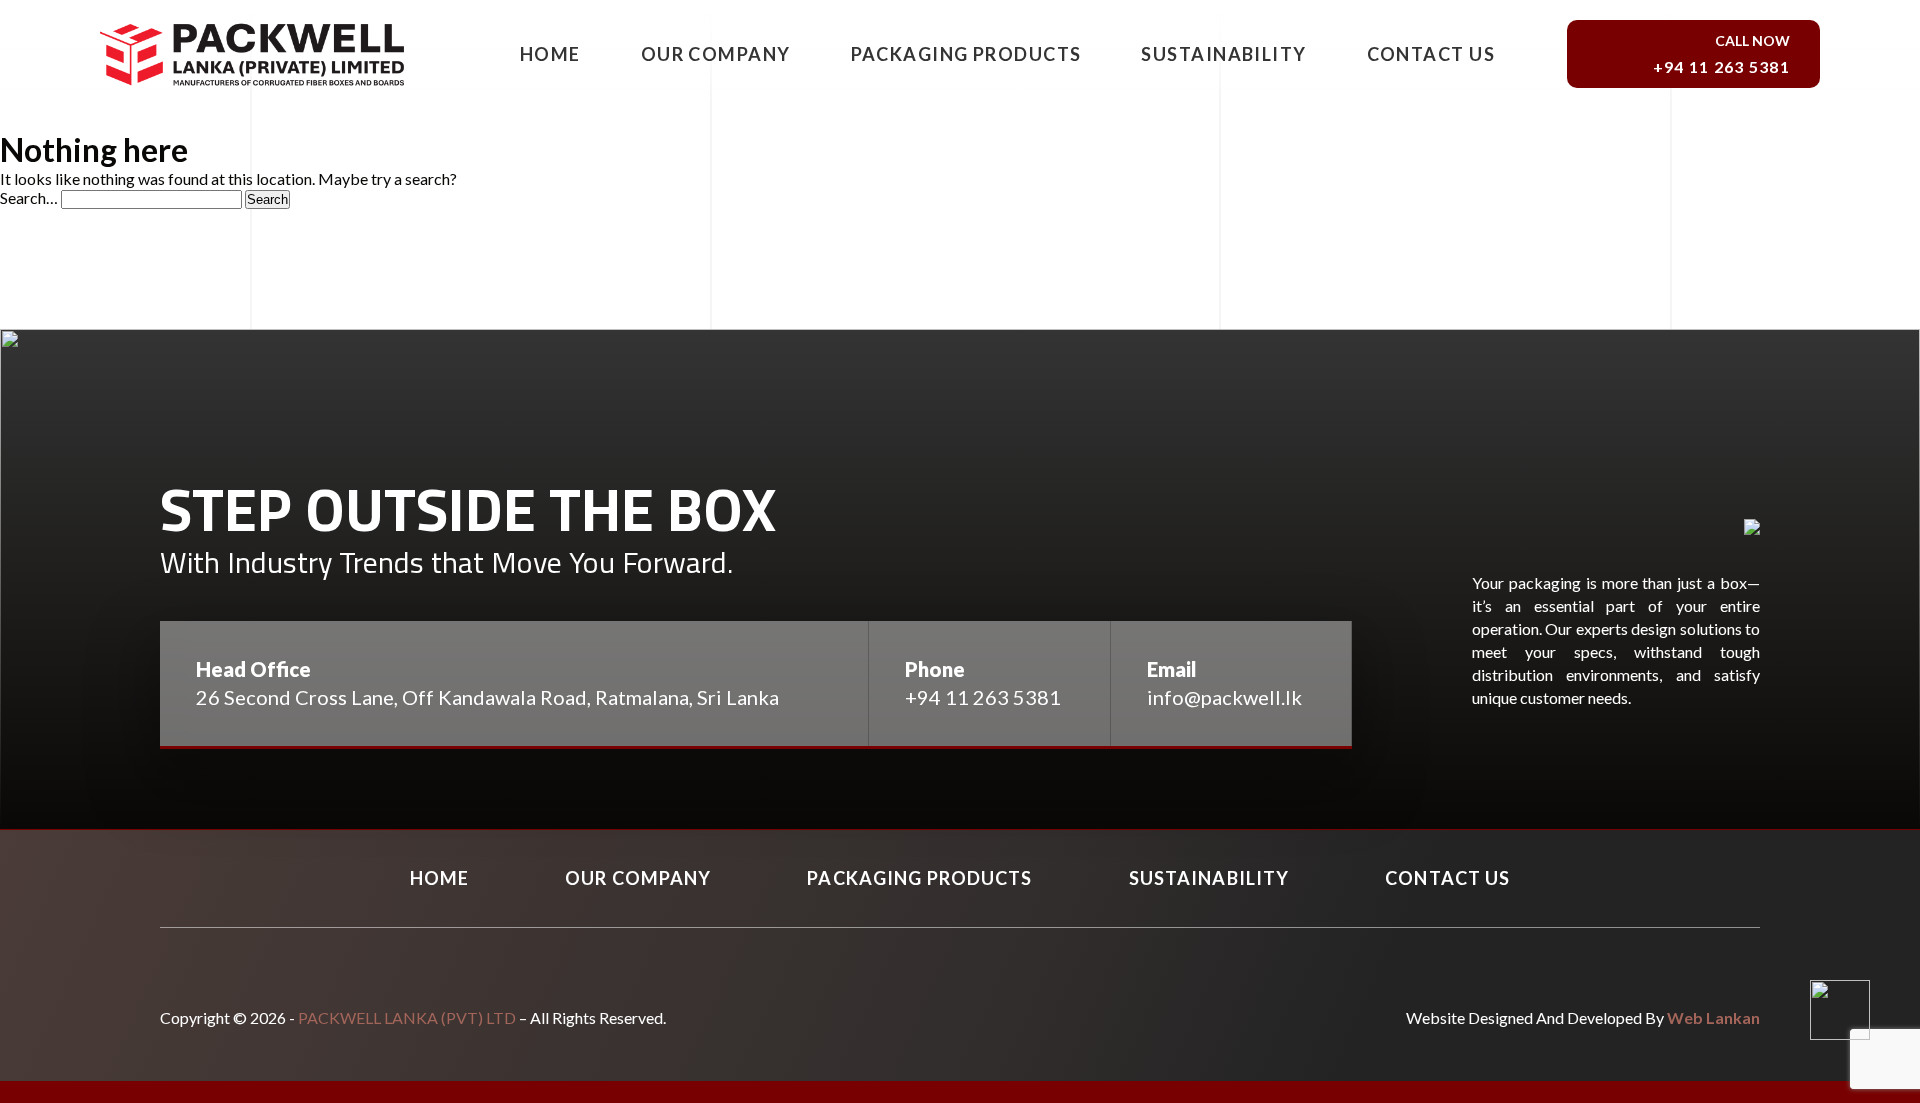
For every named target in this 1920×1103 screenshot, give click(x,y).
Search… (29, 197)
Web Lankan (1713, 1017)
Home (550, 54)
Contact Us (1431, 54)
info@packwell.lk (1223, 697)
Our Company (716, 54)
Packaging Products (966, 54)
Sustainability (1223, 54)
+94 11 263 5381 (981, 697)
